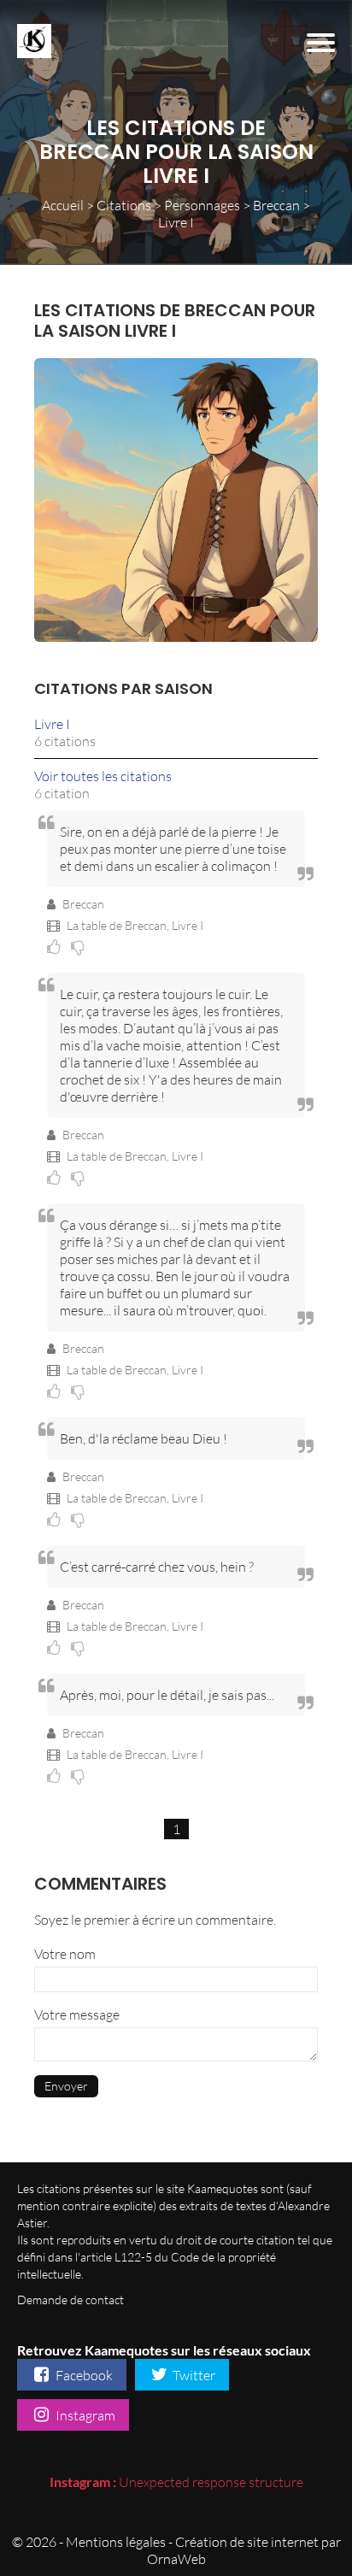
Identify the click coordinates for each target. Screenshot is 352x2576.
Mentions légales (116, 2542)
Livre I (52, 724)
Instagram (84, 2415)
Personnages (202, 205)
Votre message (77, 2014)
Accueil (63, 205)
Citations (124, 205)
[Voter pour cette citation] (57, 947)
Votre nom (65, 1954)
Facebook (83, 2375)
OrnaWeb (176, 2559)
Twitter (193, 2375)
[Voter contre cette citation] (80, 947)
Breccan (276, 205)
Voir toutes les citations (103, 776)
